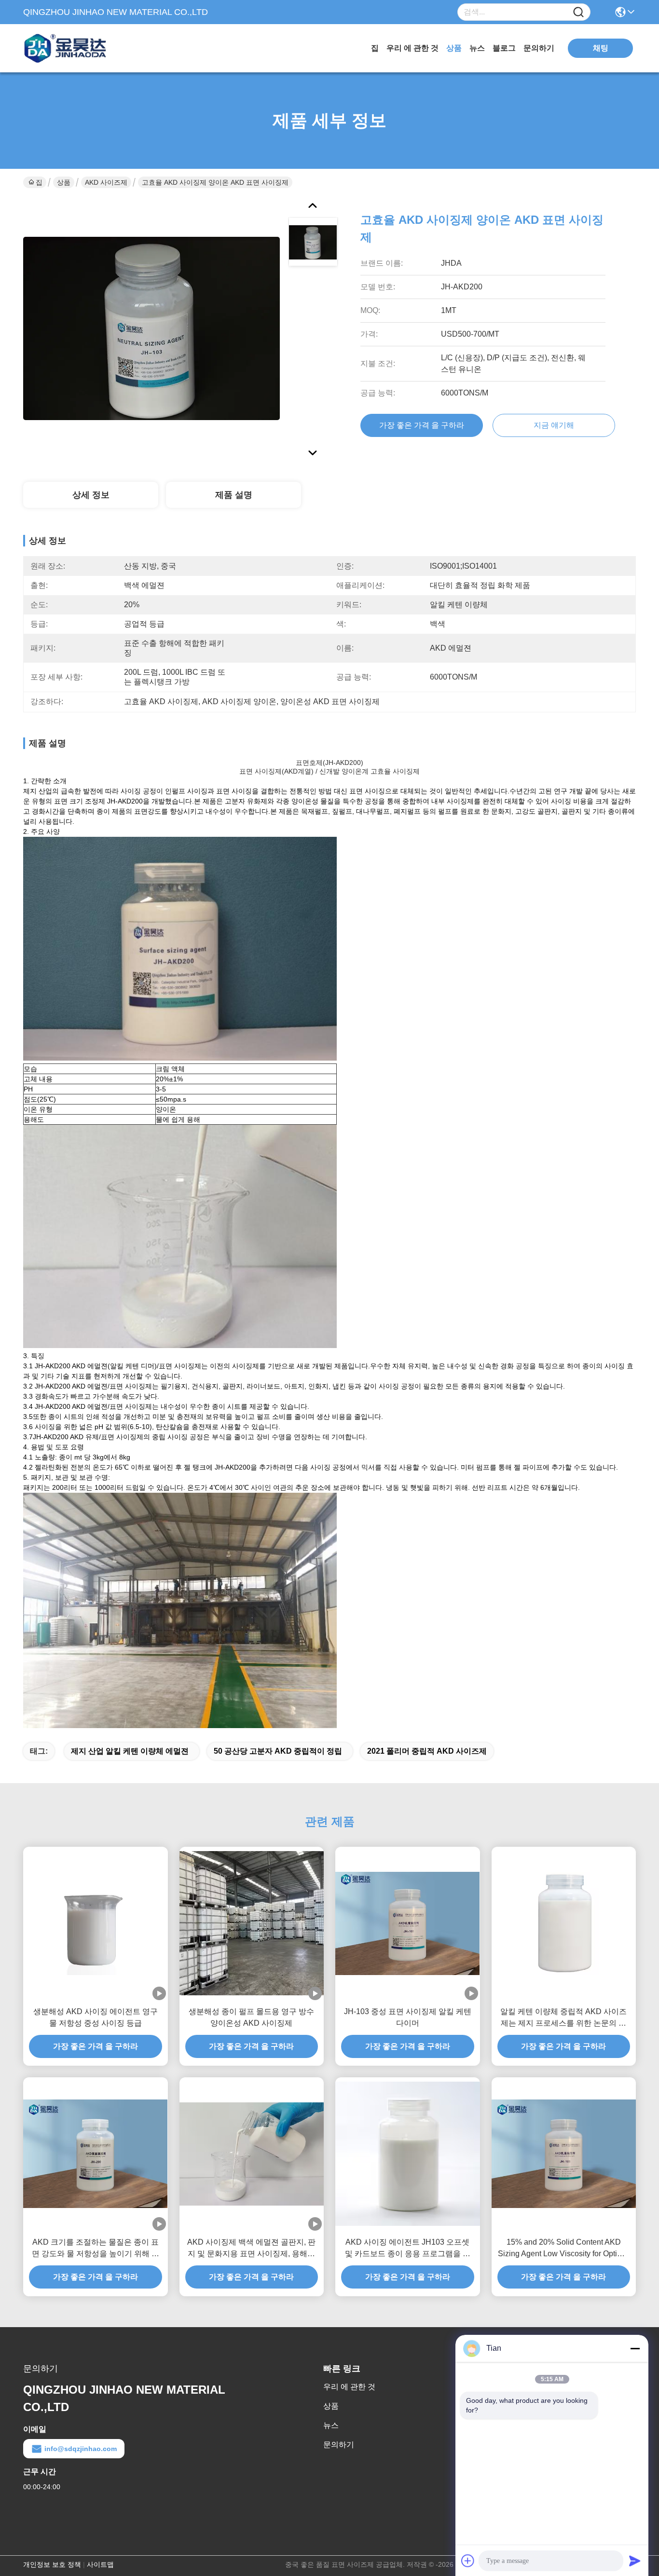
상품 (454, 48)
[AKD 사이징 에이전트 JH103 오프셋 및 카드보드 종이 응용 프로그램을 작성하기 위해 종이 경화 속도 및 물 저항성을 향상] (408, 2154)
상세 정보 (91, 495)
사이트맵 (100, 2564)
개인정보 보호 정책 (52, 2564)
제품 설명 (234, 495)
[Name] (578, 12)
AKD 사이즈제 (106, 182)
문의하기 (539, 48)
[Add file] (468, 2561)
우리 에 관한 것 (412, 48)
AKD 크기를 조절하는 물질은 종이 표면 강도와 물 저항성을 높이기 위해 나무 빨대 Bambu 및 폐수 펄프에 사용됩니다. (95, 2249)
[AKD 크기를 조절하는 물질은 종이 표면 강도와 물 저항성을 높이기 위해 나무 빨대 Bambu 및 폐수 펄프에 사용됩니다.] (96, 2154)
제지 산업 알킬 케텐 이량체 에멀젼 (130, 1751)
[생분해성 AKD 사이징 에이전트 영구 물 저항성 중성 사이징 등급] (96, 1923)
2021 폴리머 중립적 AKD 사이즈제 (427, 1751)
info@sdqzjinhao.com (81, 2449)
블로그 (504, 48)
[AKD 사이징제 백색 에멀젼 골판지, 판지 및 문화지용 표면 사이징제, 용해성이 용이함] (252, 2154)
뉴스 (477, 48)
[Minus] (635, 2348)
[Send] (635, 2561)
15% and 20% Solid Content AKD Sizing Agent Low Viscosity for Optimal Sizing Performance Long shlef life (564, 2249)
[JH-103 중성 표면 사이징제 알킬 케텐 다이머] (408, 1923)
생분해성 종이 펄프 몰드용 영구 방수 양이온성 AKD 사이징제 (251, 2017)
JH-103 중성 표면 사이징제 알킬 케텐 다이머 (408, 2017)
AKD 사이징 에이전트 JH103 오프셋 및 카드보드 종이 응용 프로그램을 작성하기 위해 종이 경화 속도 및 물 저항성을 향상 (408, 2249)
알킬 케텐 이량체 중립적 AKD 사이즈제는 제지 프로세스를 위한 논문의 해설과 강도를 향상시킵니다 (563, 2018)
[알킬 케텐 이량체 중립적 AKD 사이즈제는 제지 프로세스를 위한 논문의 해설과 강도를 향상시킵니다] (564, 1923)
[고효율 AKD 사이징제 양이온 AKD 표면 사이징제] (151, 328)
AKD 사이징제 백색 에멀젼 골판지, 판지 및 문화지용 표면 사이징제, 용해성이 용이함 (251, 2249)
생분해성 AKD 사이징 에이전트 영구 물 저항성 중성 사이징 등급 (96, 2017)
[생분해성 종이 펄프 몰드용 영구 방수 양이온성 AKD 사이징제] (252, 1923)
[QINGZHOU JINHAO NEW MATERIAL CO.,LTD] (76, 48)
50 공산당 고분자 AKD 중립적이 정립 (278, 1751)
